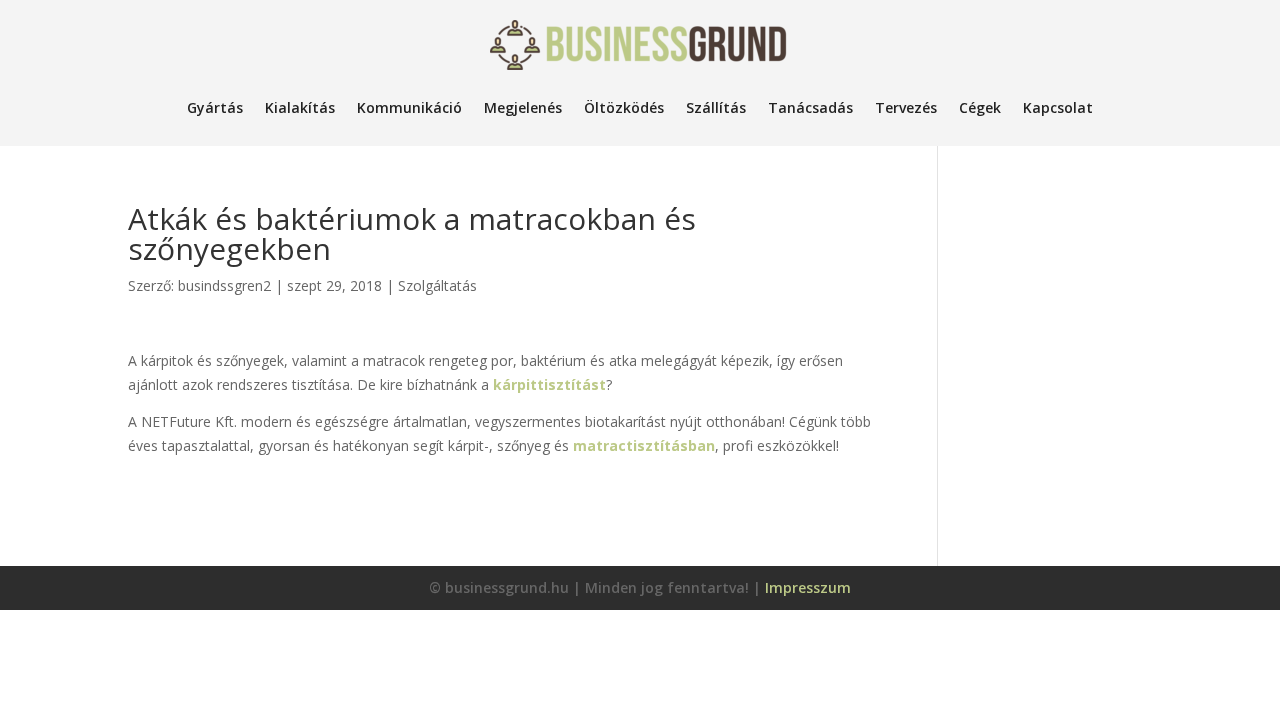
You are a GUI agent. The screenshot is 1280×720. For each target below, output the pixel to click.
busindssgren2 (224, 285)
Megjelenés (523, 107)
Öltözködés (624, 107)
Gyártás (215, 107)
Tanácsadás (810, 107)
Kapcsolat (1058, 107)
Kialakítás (300, 107)
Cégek (980, 107)
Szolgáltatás (437, 285)
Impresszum (808, 587)
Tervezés (906, 107)
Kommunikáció (409, 107)
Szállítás (716, 107)
